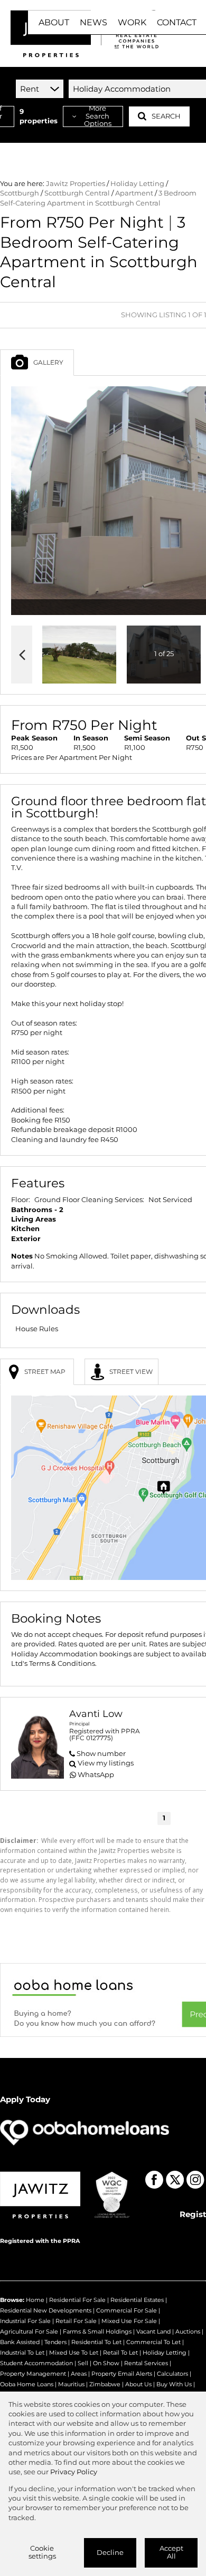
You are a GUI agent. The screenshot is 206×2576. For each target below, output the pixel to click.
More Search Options (98, 116)
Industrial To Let (22, 2353)
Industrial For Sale (25, 2321)
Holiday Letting (137, 184)
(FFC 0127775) (91, 1738)
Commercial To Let (153, 2342)
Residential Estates (137, 2300)
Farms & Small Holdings (97, 2331)
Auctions (188, 2331)
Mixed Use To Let (74, 2353)
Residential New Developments (46, 2310)
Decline (110, 2553)
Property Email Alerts (122, 2374)
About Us (138, 2384)
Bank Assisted (20, 2342)
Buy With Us (174, 2384)
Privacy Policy (74, 2472)
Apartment (134, 193)
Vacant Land (153, 2331)
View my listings (106, 1763)
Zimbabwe (105, 2384)
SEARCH (166, 116)
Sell (83, 2363)
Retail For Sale (76, 2321)
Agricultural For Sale (29, 2331)
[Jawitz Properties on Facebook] (154, 2180)
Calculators (172, 2374)
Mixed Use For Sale (129, 2321)
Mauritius (71, 2384)
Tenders (55, 2342)
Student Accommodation (36, 2363)
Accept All (171, 2552)
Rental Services (146, 2363)
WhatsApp (96, 1775)
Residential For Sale (77, 2300)
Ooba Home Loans (27, 2384)
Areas (79, 2374)
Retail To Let (120, 2353)
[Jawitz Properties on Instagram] (195, 2180)
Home (35, 2300)
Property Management (33, 2374)
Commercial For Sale (127, 2310)
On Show (106, 2363)
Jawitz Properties (76, 184)
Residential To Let (96, 2342)
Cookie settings (42, 2552)
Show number (101, 1754)
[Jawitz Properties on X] (175, 2180)
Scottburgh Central (77, 193)
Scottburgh (20, 193)
